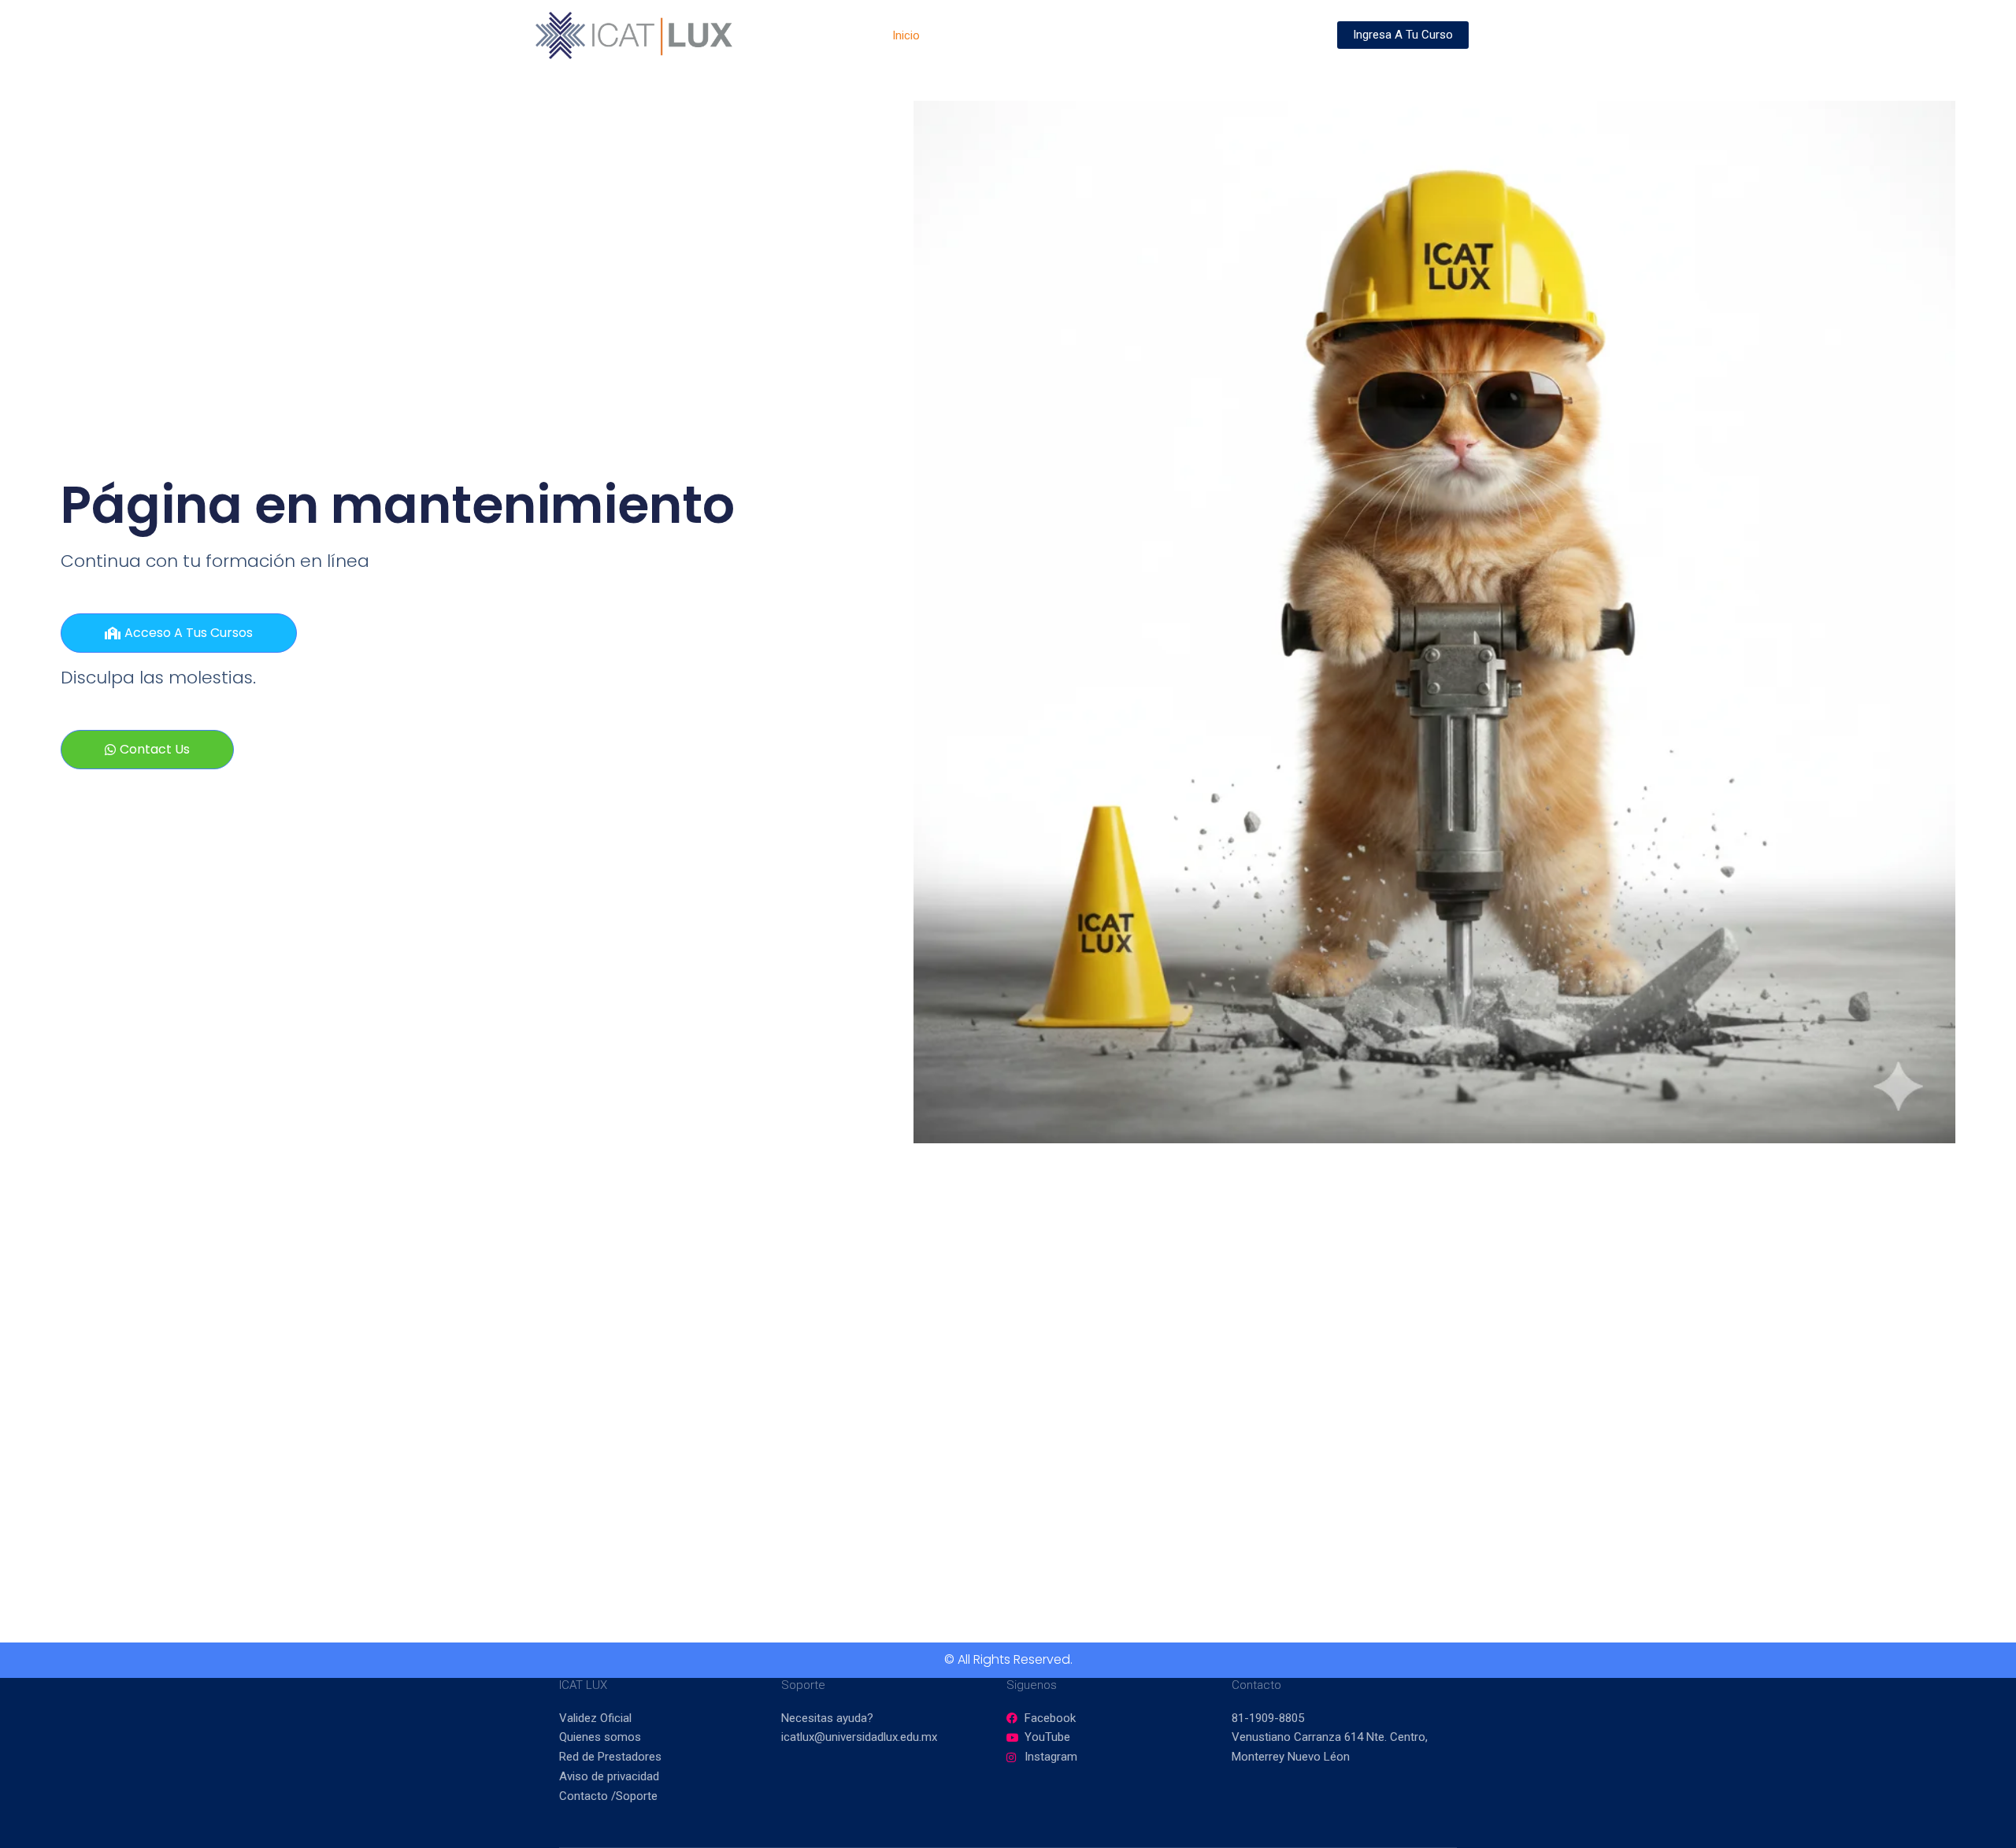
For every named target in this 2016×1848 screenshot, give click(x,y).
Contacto (1289, 35)
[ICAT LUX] (634, 35)
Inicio (906, 35)
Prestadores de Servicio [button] (1164, 35)
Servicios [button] (1040, 35)
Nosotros (968, 35)
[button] (1071, 35)
